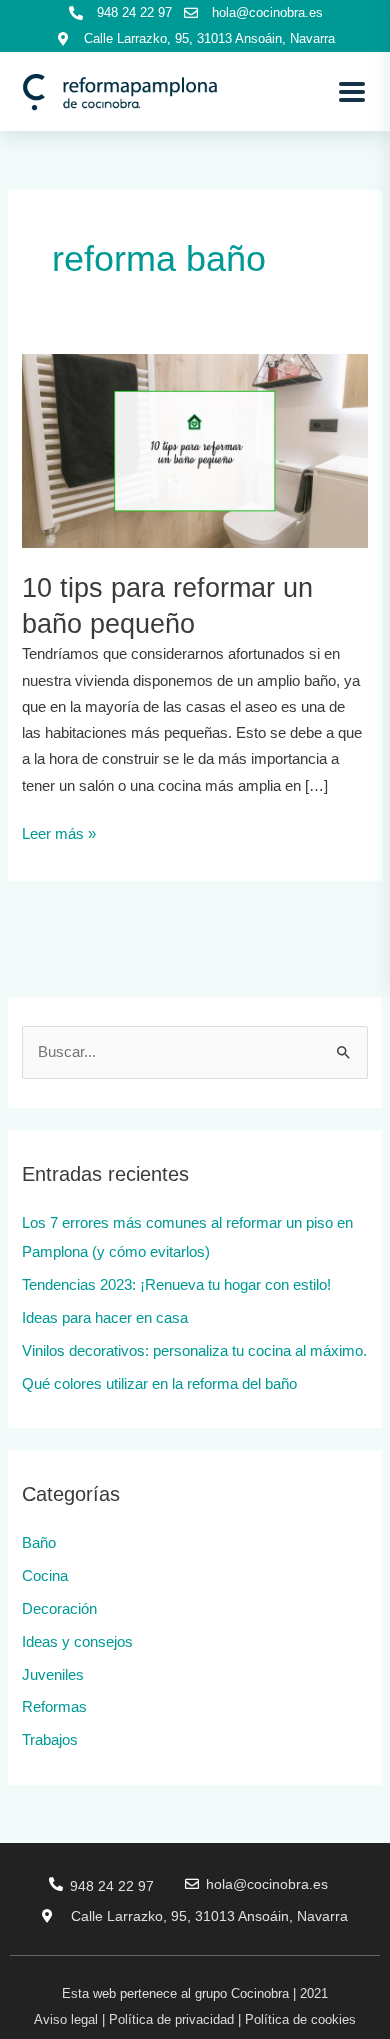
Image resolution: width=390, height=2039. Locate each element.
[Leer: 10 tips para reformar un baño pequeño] (194, 450)
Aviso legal (66, 2019)
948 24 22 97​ (112, 1886)
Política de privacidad (171, 2019)
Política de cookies (300, 2019)
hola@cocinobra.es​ (267, 1884)
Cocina (45, 1576)
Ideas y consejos (77, 1642)
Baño (39, 1543)
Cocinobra (260, 1993)
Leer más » (59, 831)
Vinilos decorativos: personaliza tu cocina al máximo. (194, 1351)
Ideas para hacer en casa (105, 1318)
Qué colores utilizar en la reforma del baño (159, 1384)
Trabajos (50, 1740)
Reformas (54, 1707)
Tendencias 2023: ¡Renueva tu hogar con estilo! (176, 1285)
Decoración (59, 1609)
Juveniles (53, 1675)
